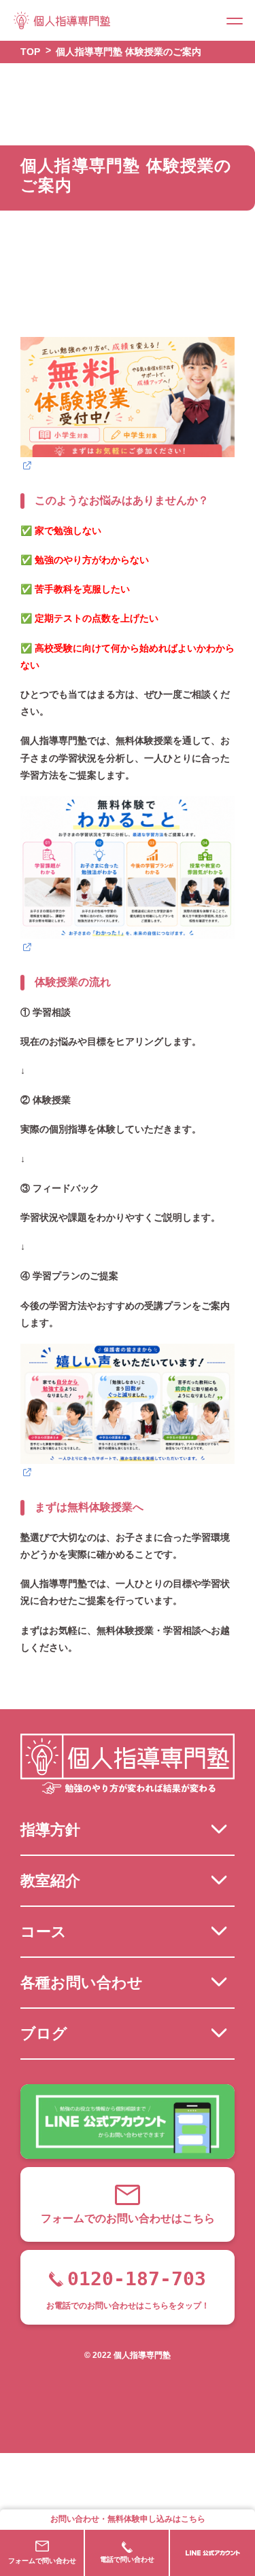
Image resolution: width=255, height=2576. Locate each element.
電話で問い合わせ (127, 2559)
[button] (235, 20)
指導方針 (50, 1830)
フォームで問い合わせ (42, 2561)
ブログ (44, 2034)
